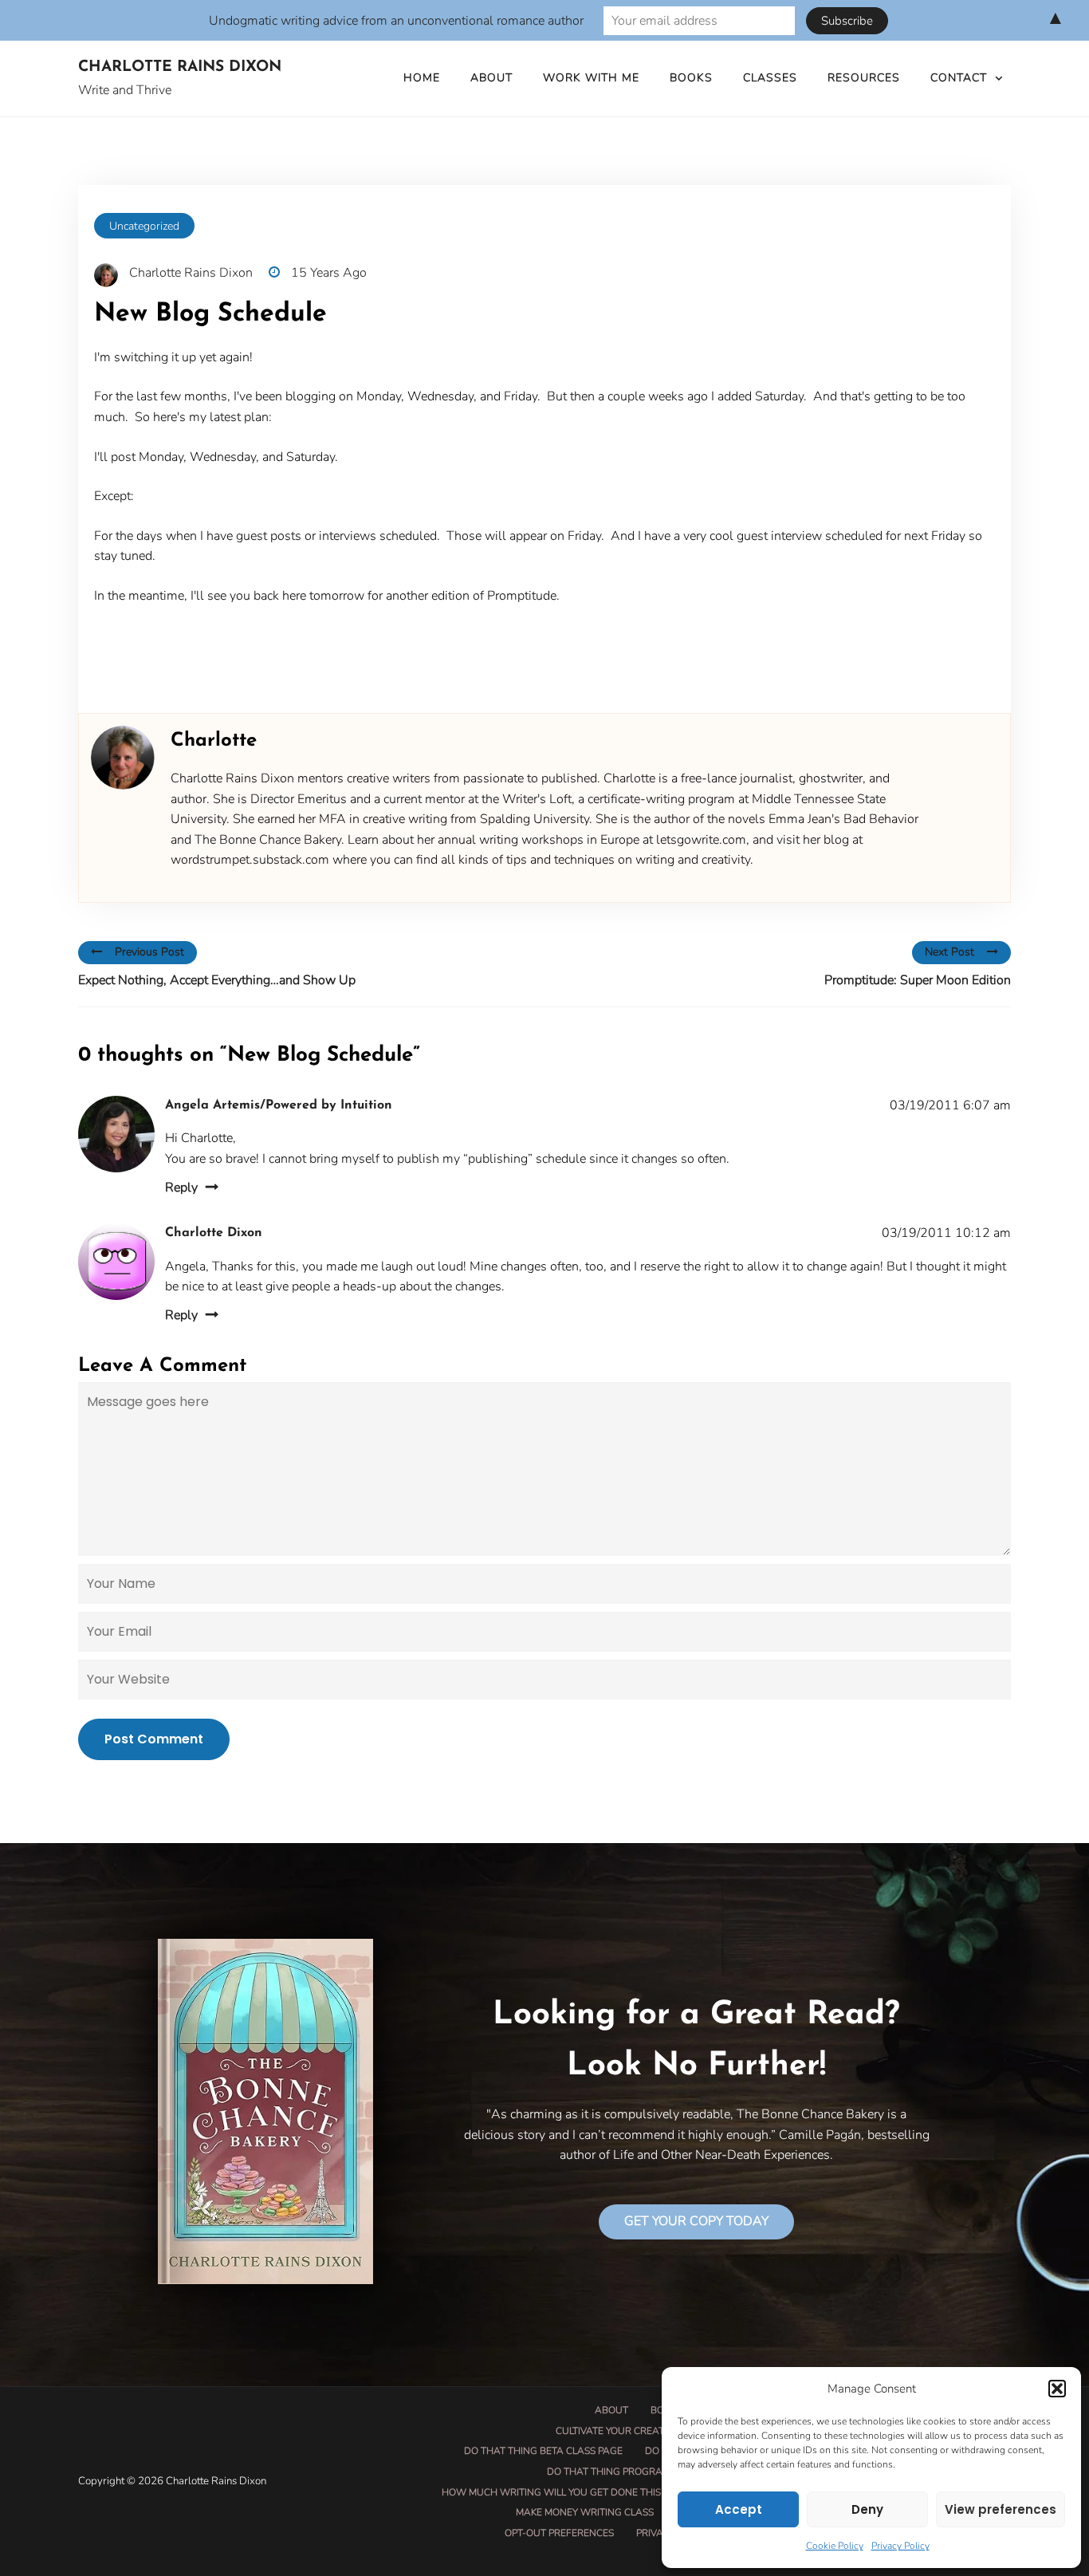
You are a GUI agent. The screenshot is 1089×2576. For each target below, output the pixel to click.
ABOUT (491, 78)
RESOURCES (864, 78)
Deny (867, 2509)
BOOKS (691, 78)
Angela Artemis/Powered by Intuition (279, 1105)
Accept (739, 2509)
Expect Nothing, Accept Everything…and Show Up (217, 980)
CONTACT (959, 78)
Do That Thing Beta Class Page (543, 2451)
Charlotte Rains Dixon (180, 67)
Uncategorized (144, 226)
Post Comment (154, 1739)
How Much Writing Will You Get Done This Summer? (575, 2492)
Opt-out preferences (559, 2533)
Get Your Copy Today (696, 2221)
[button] (1057, 2389)
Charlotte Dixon (214, 1233)
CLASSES (770, 78)
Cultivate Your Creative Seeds (633, 2431)
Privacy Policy (900, 2546)
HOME (422, 78)
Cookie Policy (835, 2546)
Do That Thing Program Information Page (656, 2472)
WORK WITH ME (591, 78)
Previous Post (149, 952)
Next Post (949, 952)
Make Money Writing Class (585, 2512)
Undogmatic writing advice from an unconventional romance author (396, 21)
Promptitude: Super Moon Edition (918, 980)
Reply (181, 1188)
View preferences (1001, 2509)
